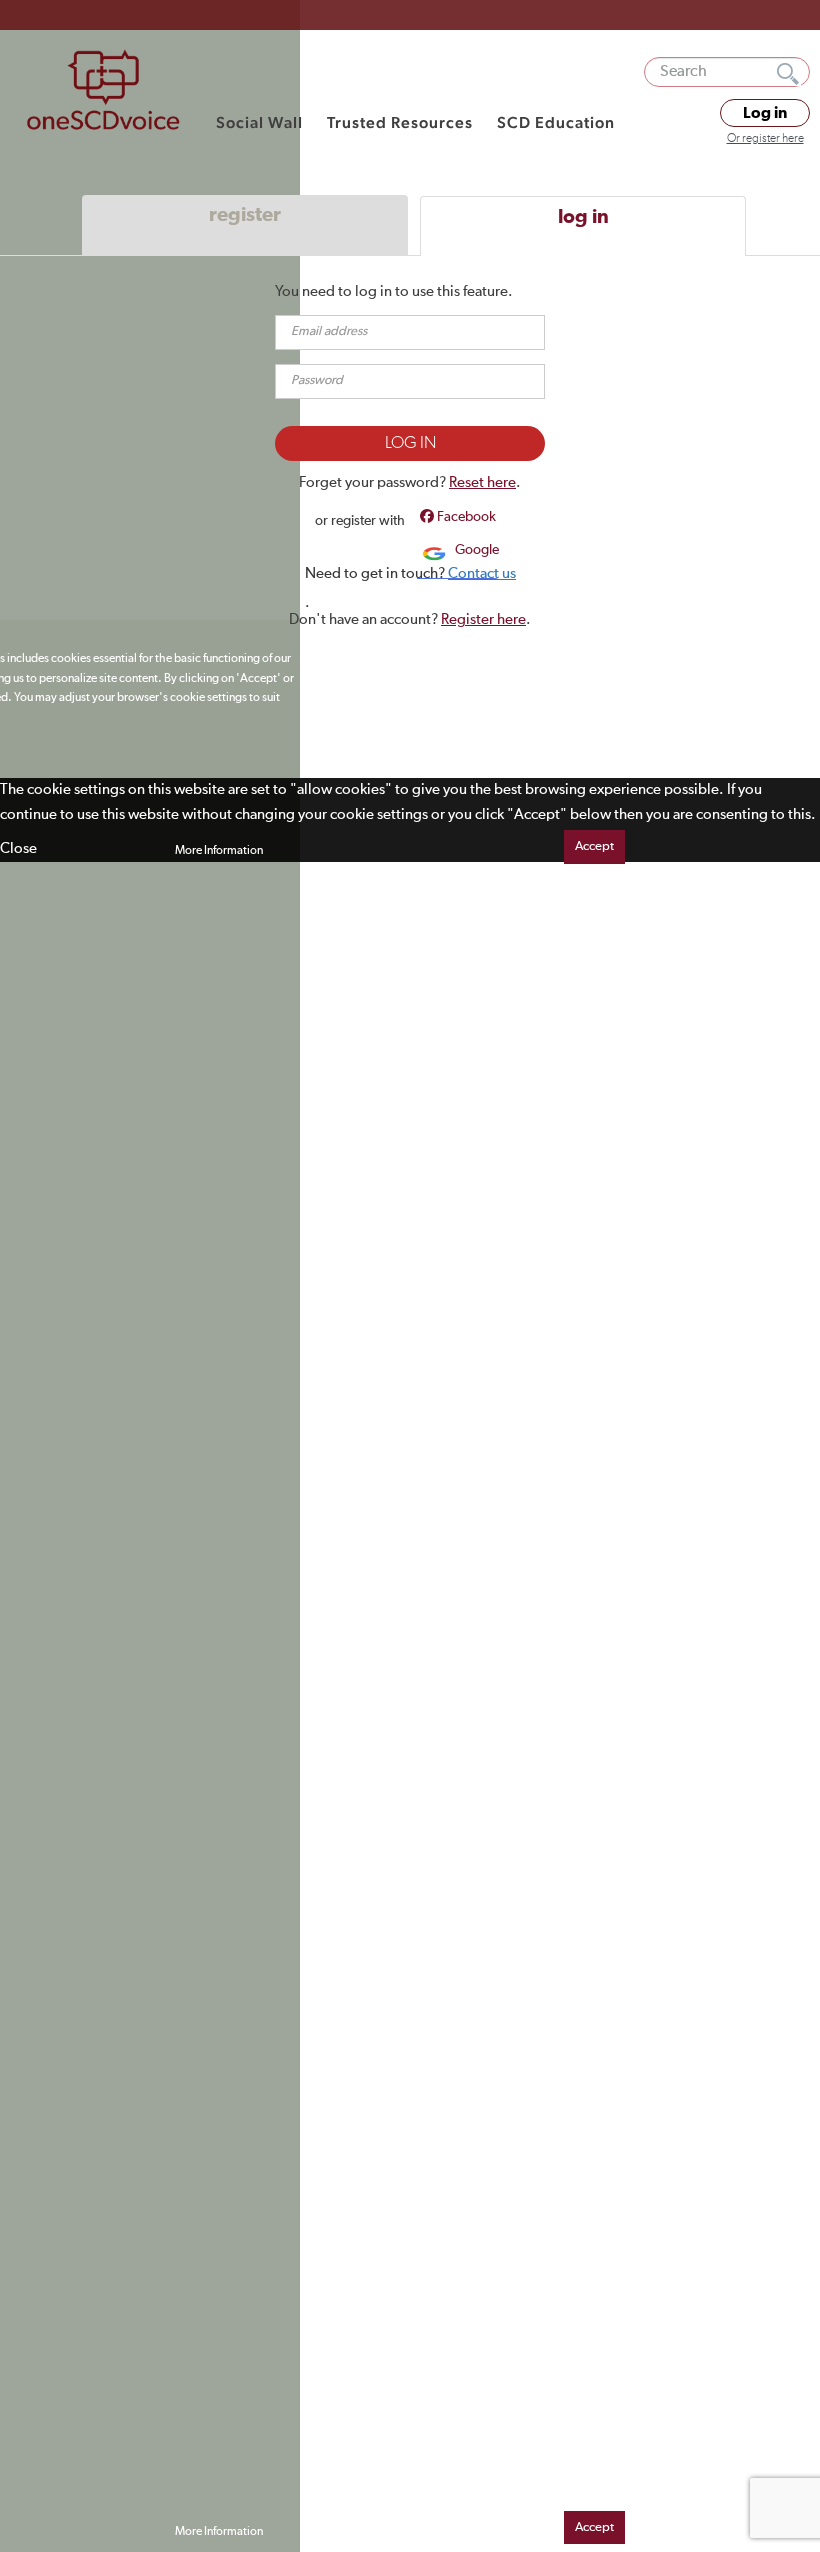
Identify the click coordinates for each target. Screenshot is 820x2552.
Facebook (465, 517)
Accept (594, 846)
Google (475, 550)
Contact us (482, 573)
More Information (219, 851)
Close (18, 848)
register (245, 215)
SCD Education (556, 122)
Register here (483, 619)
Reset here (482, 482)
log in (583, 217)
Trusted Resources (400, 122)
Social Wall (259, 122)
